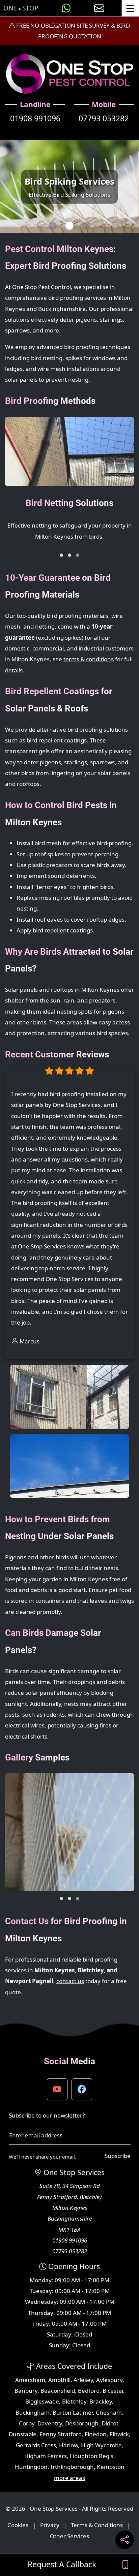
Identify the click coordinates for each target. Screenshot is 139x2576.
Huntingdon (31, 2467)
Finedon (96, 2434)
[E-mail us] (99, 8)
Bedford (89, 2391)
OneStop (21, 8)
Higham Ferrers (46, 2456)
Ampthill (59, 2380)
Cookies (18, 2525)
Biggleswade (42, 2401)
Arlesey (83, 2380)
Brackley (101, 2401)
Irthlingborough (72, 2467)
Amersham (30, 2380)
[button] (61, 555)
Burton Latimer (73, 2412)
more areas (69, 2478)
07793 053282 (104, 118)
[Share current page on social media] (125, 2540)
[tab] (53, 226)
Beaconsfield (58, 2391)
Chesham (109, 2412)
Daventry (50, 2423)
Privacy (50, 2525)
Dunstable (23, 2434)
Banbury (26, 2391)
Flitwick (119, 2434)
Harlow (68, 2445)
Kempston (111, 2467)
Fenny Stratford (61, 2434)
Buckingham (33, 2412)
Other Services (69, 2536)
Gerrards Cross (36, 2445)
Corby (27, 2423)
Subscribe (118, 2156)
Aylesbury (109, 2380)
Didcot (110, 2423)
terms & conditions (89, 659)
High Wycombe (101, 2445)
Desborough (82, 2423)
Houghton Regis (92, 2456)
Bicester (113, 2391)
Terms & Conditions (97, 2525)
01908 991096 (35, 118)
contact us (70, 1981)
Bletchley (74, 2401)
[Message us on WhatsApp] (66, 8)
